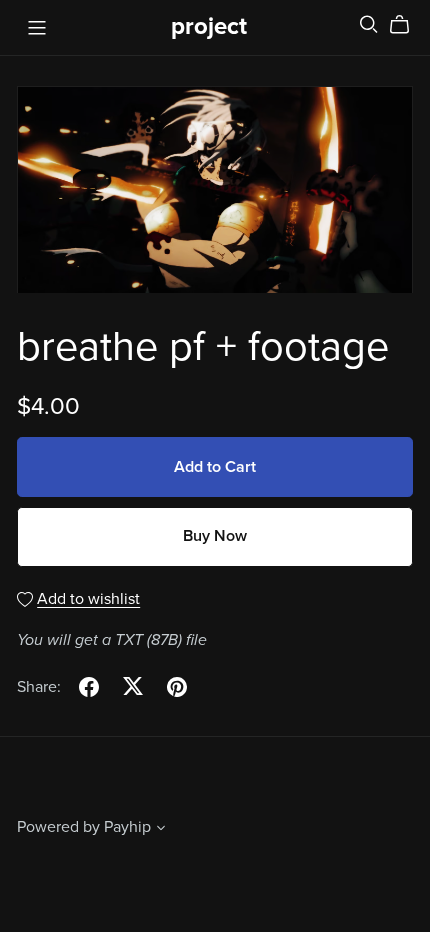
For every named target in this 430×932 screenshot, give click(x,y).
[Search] (369, 24)
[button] (161, 830)
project (209, 26)
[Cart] (407, 25)
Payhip (127, 827)
